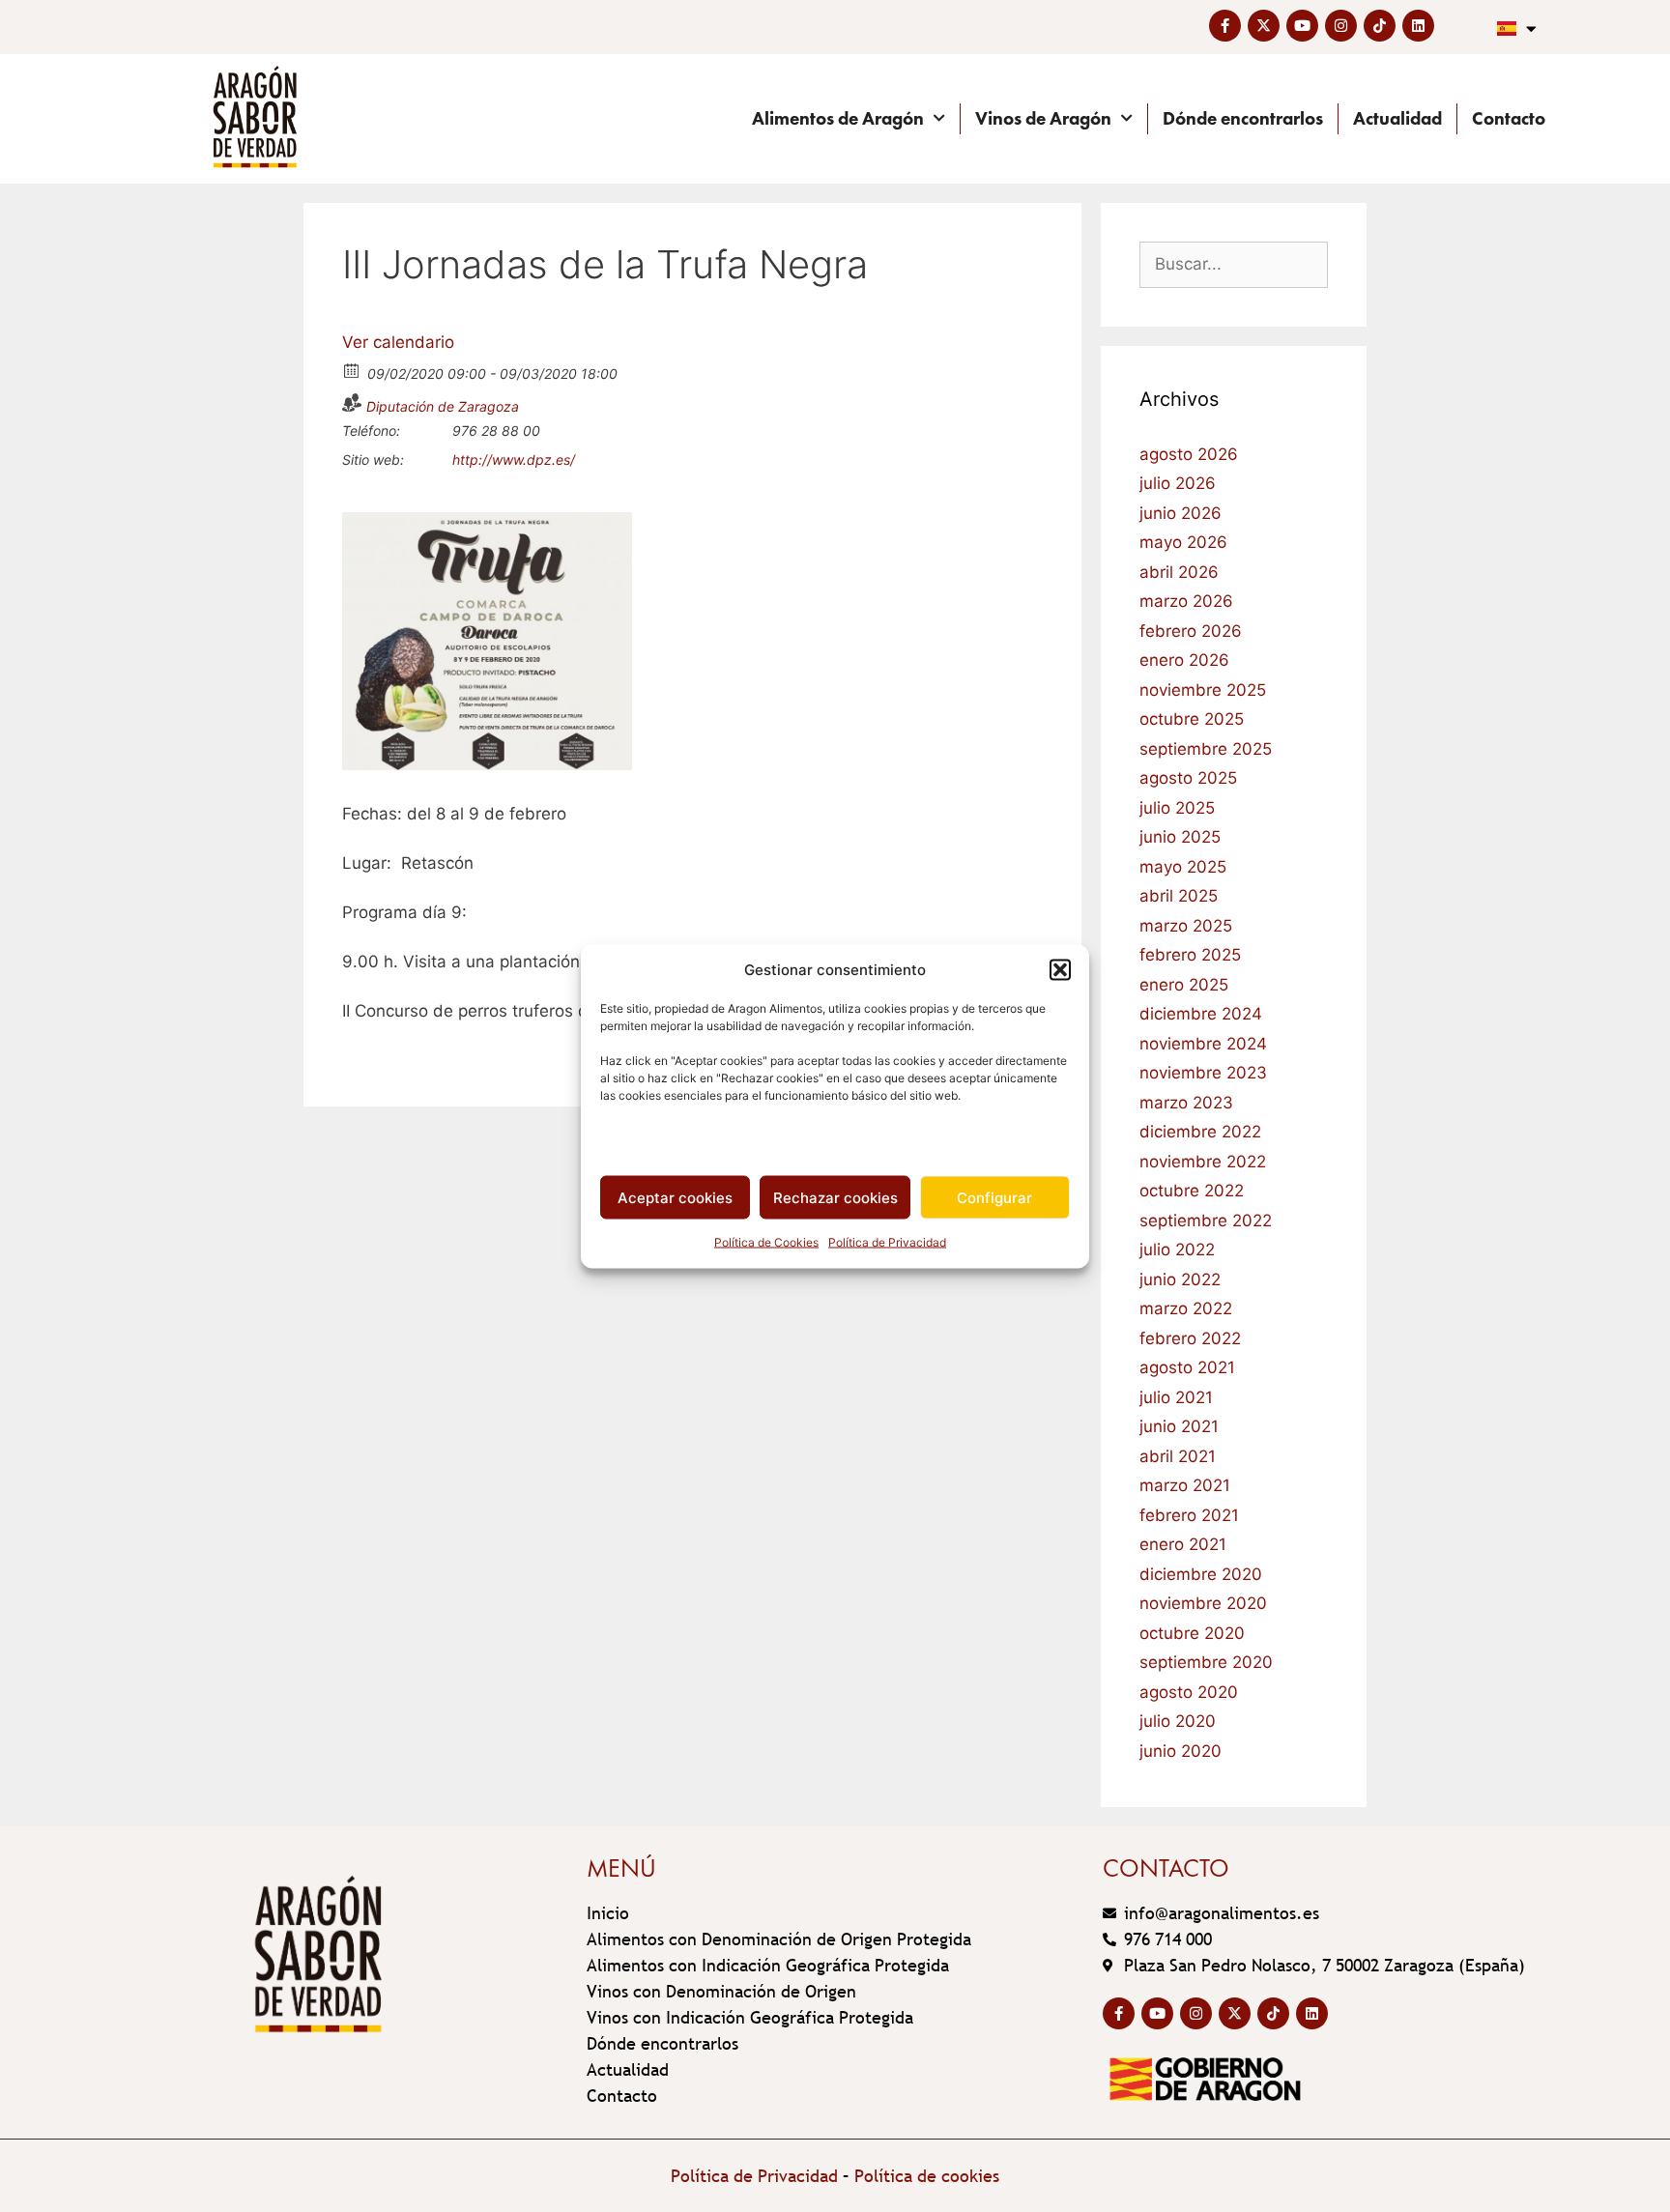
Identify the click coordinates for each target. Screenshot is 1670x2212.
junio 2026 (1181, 513)
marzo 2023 (1186, 1103)
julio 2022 (1177, 1250)
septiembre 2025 (1206, 749)
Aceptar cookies (675, 1197)
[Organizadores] (352, 402)
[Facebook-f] (1225, 26)
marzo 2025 (1186, 926)
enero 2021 (1183, 1544)
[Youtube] (1302, 26)
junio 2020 (1181, 1751)
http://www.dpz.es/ (514, 460)
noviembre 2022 (1203, 1162)
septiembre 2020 (1206, 1662)
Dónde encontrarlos (1243, 118)
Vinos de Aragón (1043, 118)
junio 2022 (1180, 1279)
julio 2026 (1178, 483)
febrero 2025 (1190, 955)
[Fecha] (352, 370)
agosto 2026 (1189, 454)
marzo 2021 (1185, 1485)
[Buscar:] (1234, 264)
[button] (1060, 969)
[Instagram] (1341, 26)
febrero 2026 (1191, 631)
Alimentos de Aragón (838, 118)
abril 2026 (1179, 572)
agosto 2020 (1189, 1692)
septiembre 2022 (1206, 1221)
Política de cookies (927, 2176)
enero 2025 (1184, 985)
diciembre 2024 (1201, 1014)
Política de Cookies (766, 1242)
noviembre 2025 (1203, 690)
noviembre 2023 (1203, 1073)
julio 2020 (1178, 1721)
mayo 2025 (1183, 867)
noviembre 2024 (1203, 1044)
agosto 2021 (1187, 1367)
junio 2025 (1180, 837)
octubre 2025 (1192, 719)
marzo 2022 (1186, 1308)
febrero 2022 (1190, 1338)
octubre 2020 (1192, 1633)
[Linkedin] (1418, 26)
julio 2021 (1176, 1397)
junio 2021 (1179, 1426)
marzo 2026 (1186, 601)
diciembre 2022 (1200, 1132)
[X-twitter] (1264, 26)
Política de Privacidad (887, 1242)
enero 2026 (1184, 660)
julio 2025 (1177, 808)
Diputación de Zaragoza (443, 406)
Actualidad (1397, 118)
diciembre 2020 (1201, 1574)
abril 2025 (1179, 896)
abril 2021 (1178, 1456)
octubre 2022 (1192, 1191)
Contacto (1509, 118)
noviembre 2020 (1203, 1603)
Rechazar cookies (835, 1197)
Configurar (994, 1197)
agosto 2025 (1188, 778)
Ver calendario (398, 342)
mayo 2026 (1183, 542)
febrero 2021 (1189, 1515)
